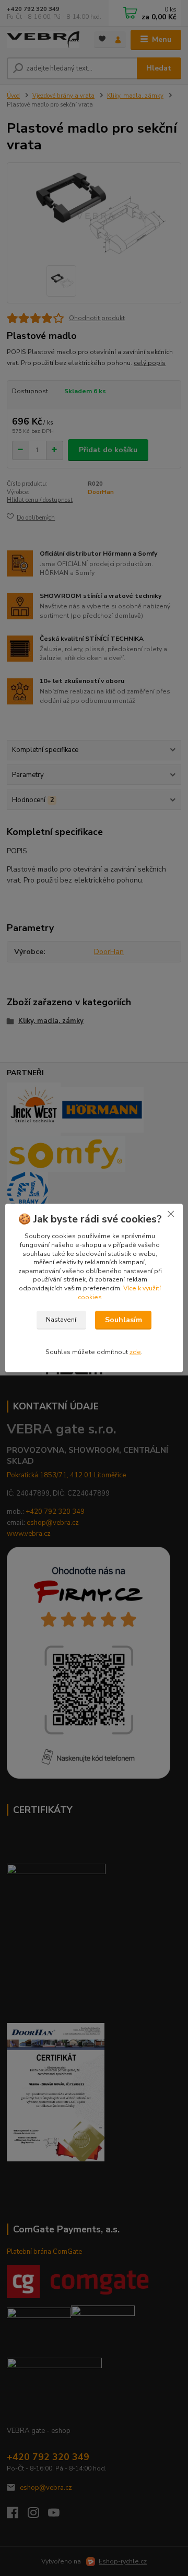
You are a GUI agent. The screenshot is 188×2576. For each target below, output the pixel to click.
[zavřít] (171, 1214)
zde (135, 1352)
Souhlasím (124, 1320)
